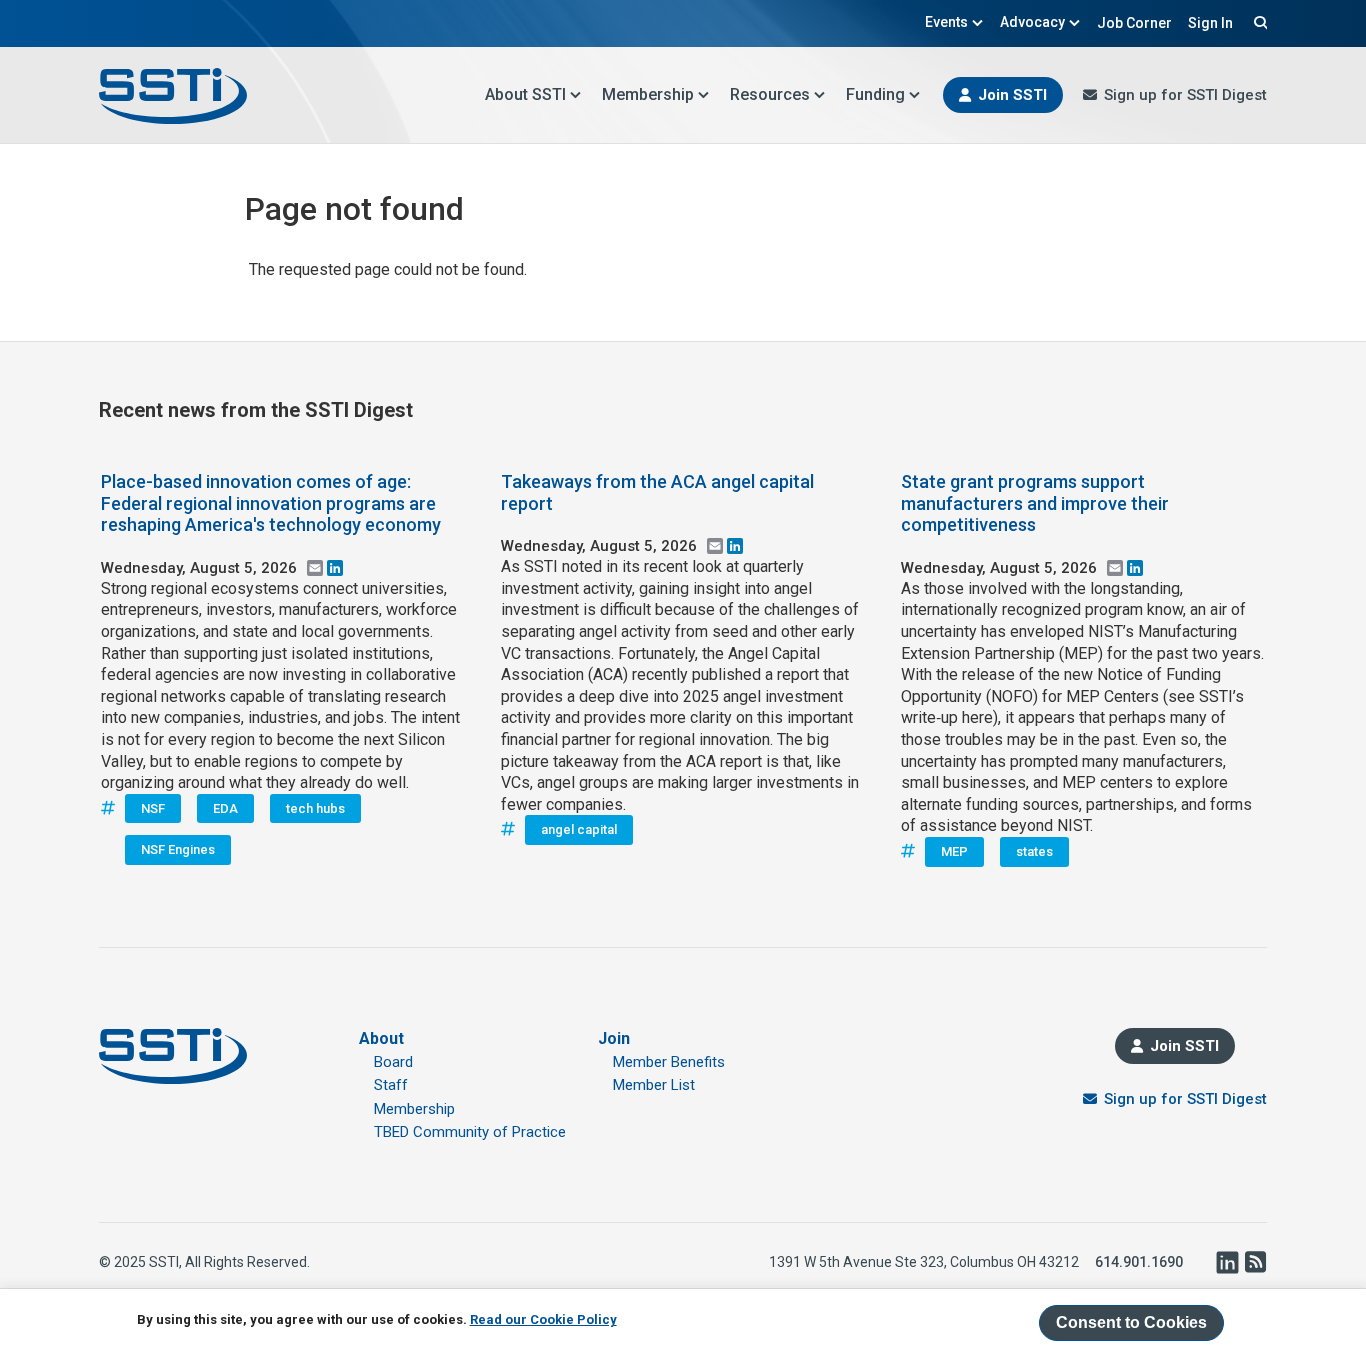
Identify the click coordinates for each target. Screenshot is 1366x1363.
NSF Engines (178, 849)
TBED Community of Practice (470, 1132)
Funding (875, 94)
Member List (654, 1085)
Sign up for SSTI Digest (1185, 95)
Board (393, 1062)
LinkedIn (1227, 1262)
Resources (770, 94)
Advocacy (1032, 22)
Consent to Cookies (1131, 1322)
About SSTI (525, 94)
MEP (954, 851)
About (381, 1038)
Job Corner (1134, 23)
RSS (1255, 1262)
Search (1258, 22)
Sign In (1210, 23)
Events (946, 22)
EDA (225, 808)
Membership (648, 94)
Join (614, 1038)
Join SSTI (1012, 95)
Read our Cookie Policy (543, 1319)
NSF (153, 808)
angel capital (579, 829)
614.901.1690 (1139, 1262)
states (1034, 851)
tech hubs (315, 808)
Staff (391, 1085)
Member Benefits (669, 1062)
